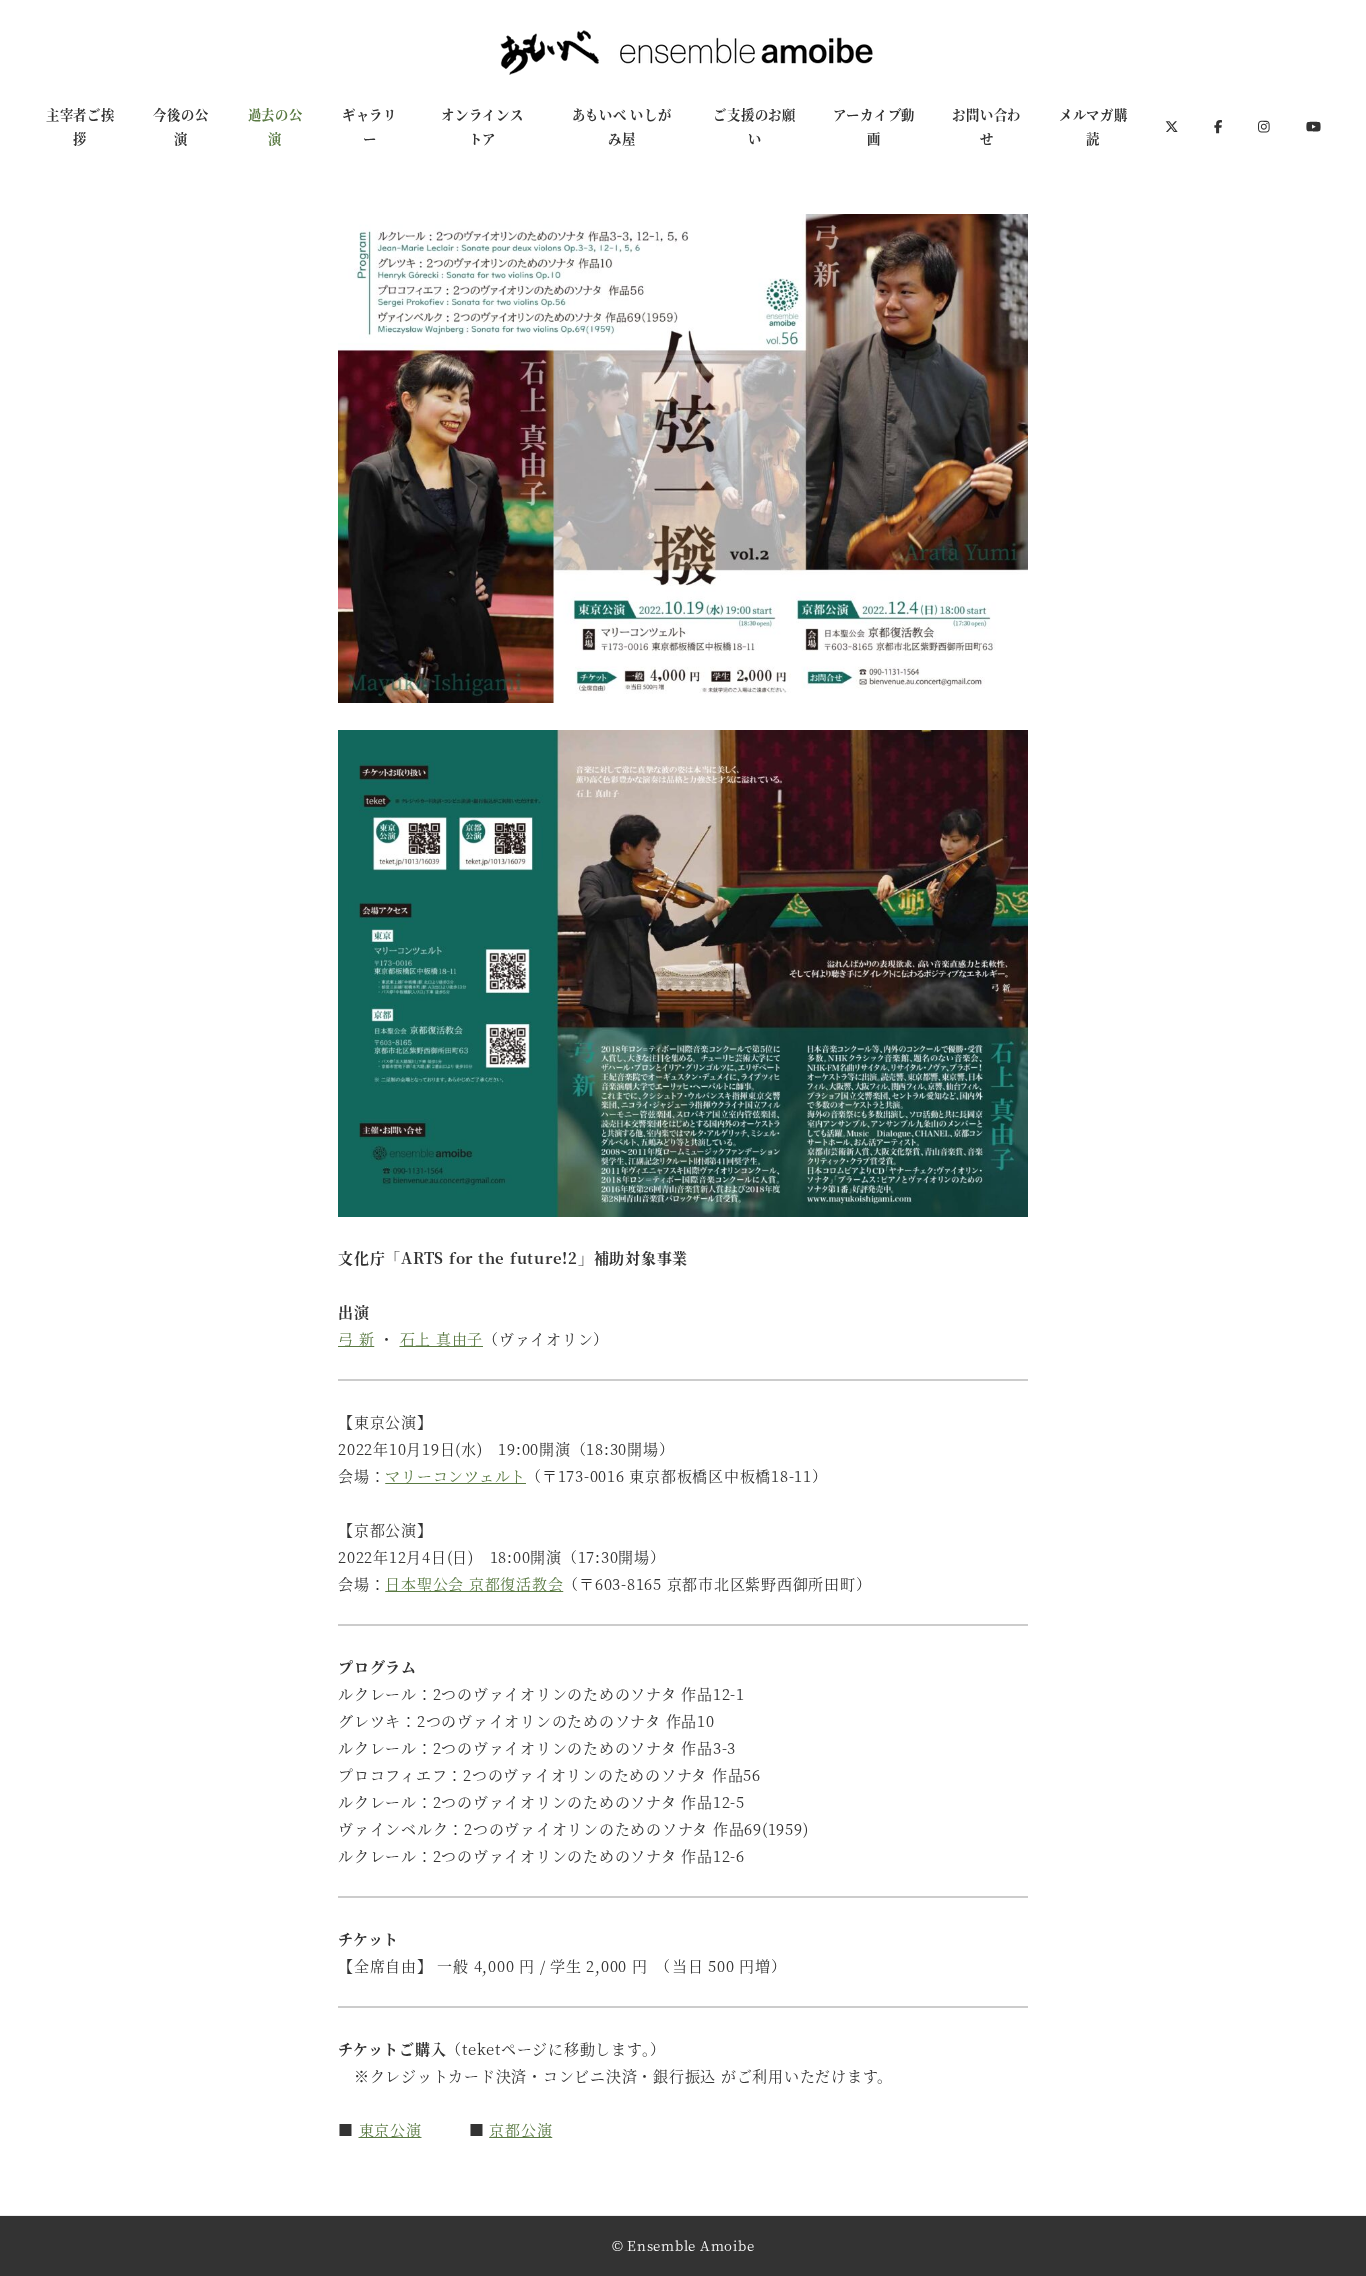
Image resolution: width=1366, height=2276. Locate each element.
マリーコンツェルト (455, 1475)
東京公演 (390, 2129)
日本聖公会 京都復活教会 (474, 1583)
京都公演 (520, 2129)
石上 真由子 (442, 1338)
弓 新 (356, 1338)
